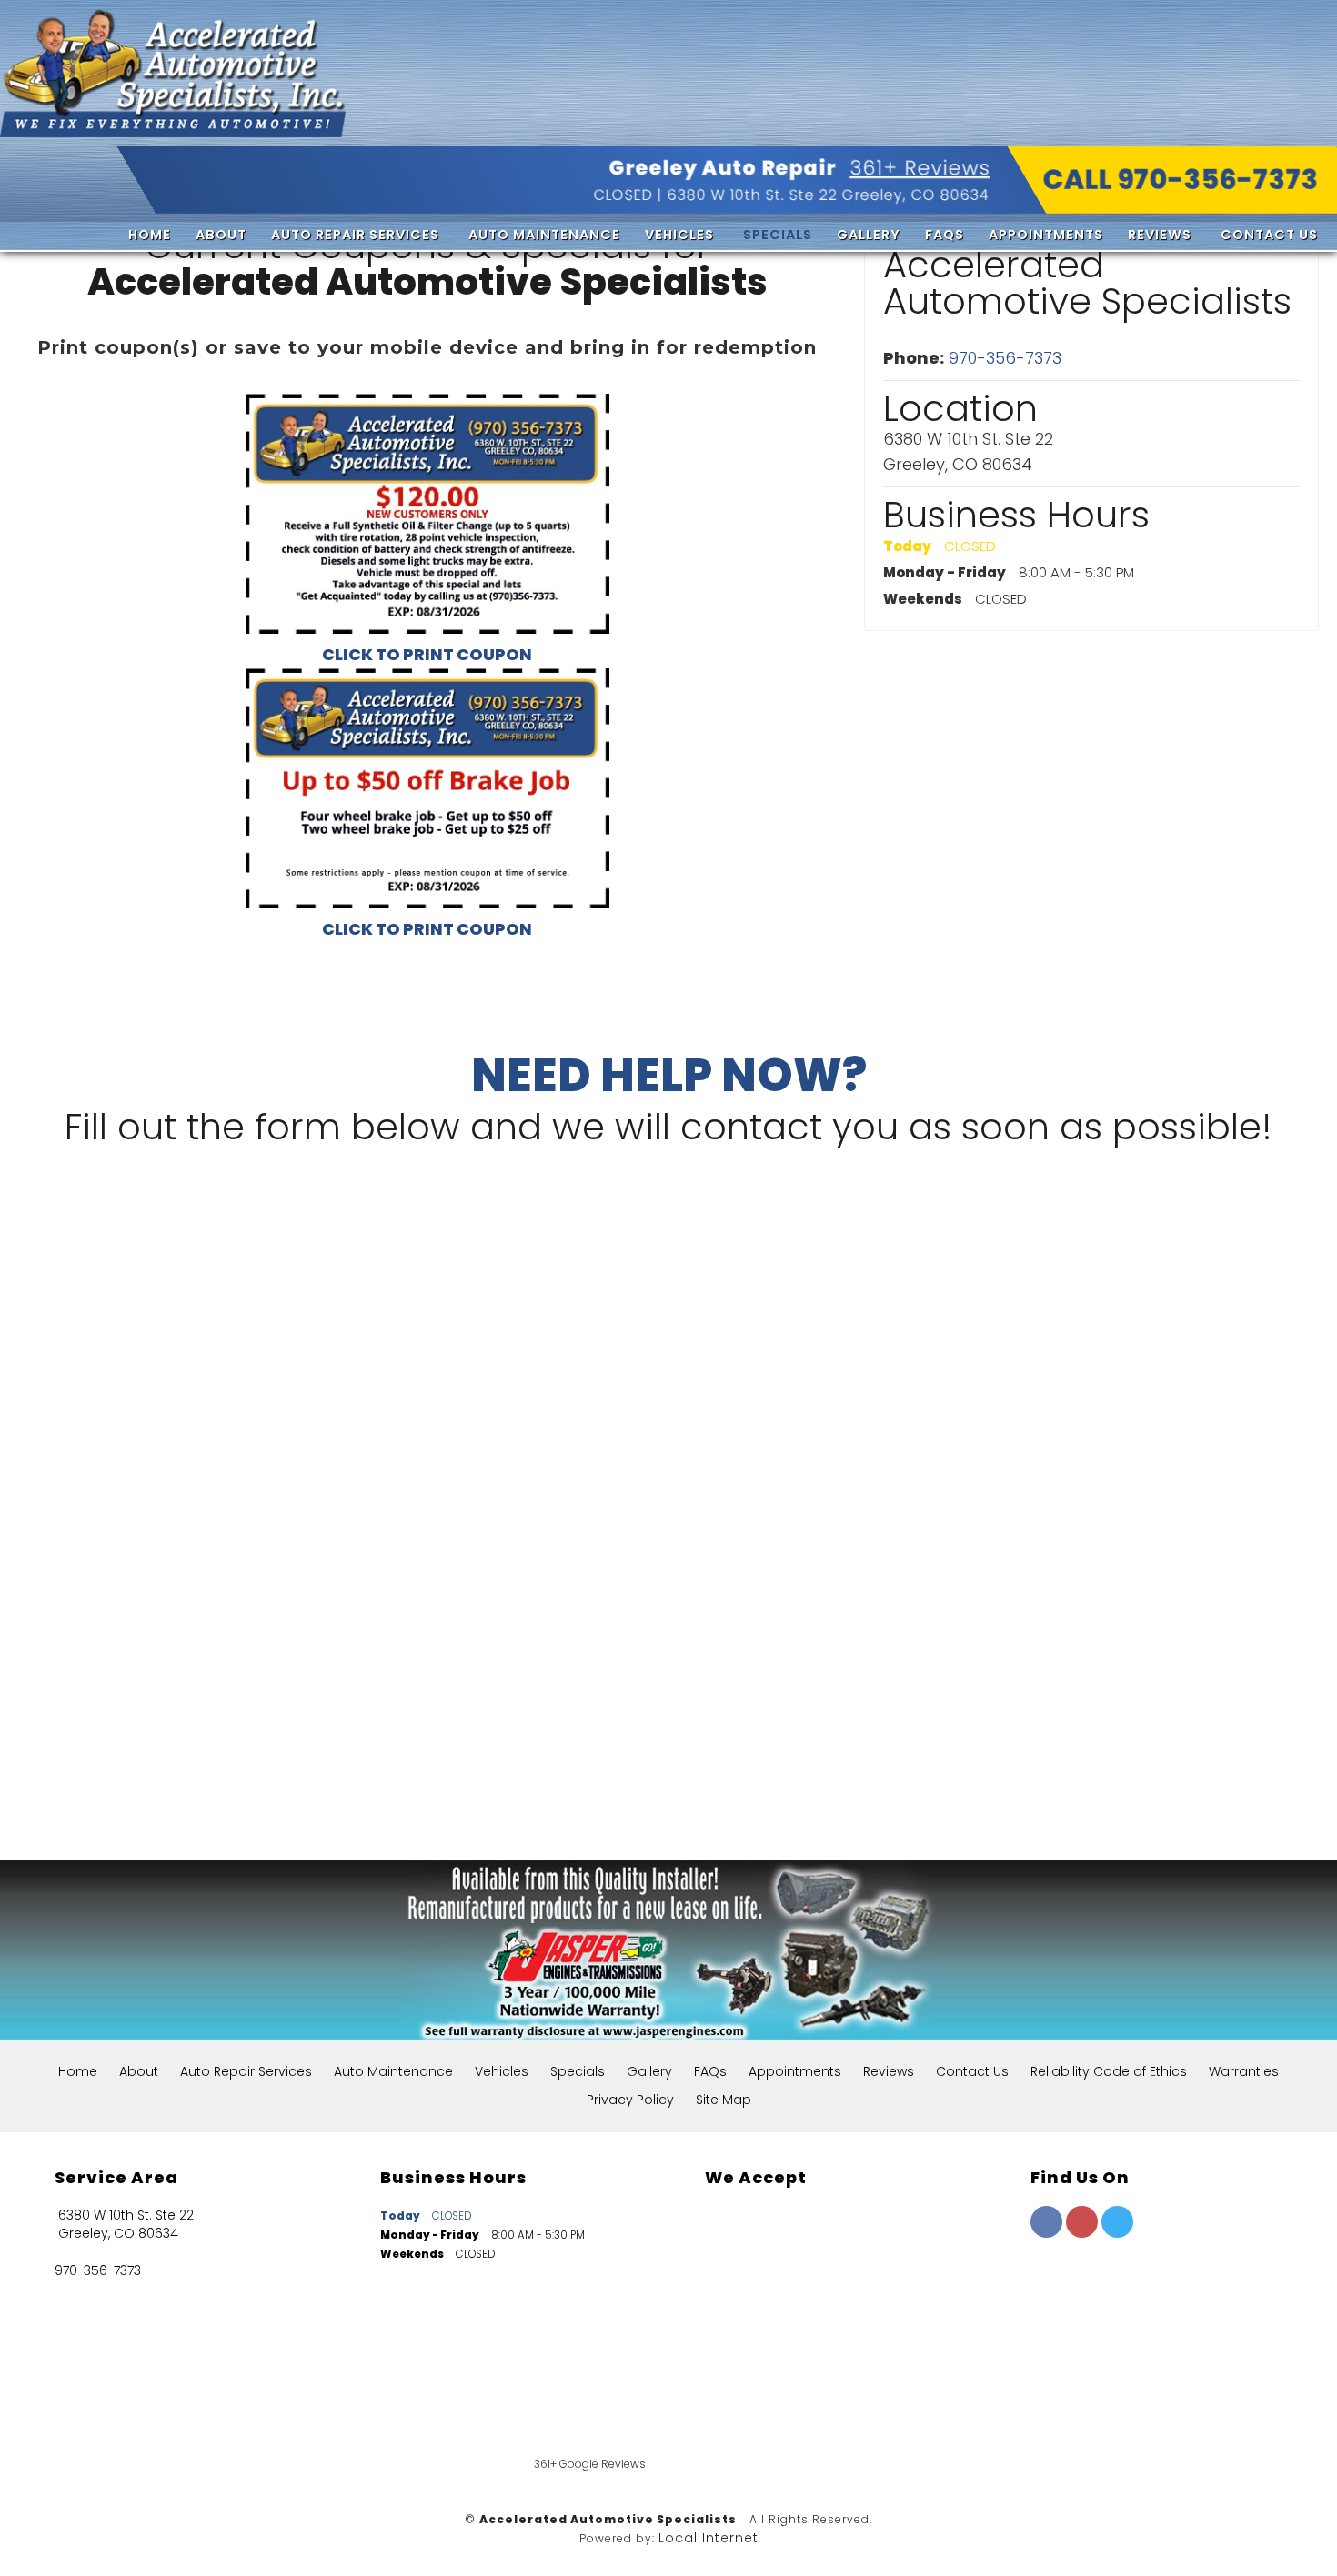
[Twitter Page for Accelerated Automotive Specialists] (1117, 2233)
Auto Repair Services (355, 235)
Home (150, 235)
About (221, 235)
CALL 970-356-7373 (1181, 180)
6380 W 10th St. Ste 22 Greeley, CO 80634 (829, 195)
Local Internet (709, 2538)
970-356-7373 (1005, 358)
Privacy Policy (630, 2100)
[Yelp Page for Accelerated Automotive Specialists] (1082, 2233)
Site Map (724, 2100)
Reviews (1160, 235)
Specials (778, 235)
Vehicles (679, 235)
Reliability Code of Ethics (1109, 2071)
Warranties (1244, 2071)
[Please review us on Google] (816, 2420)
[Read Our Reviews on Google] (1087, 2310)
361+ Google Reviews (590, 2464)
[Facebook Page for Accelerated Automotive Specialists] (1046, 2233)
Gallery (869, 235)
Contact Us (1269, 235)
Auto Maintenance (544, 235)
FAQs (945, 235)
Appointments (1046, 235)
